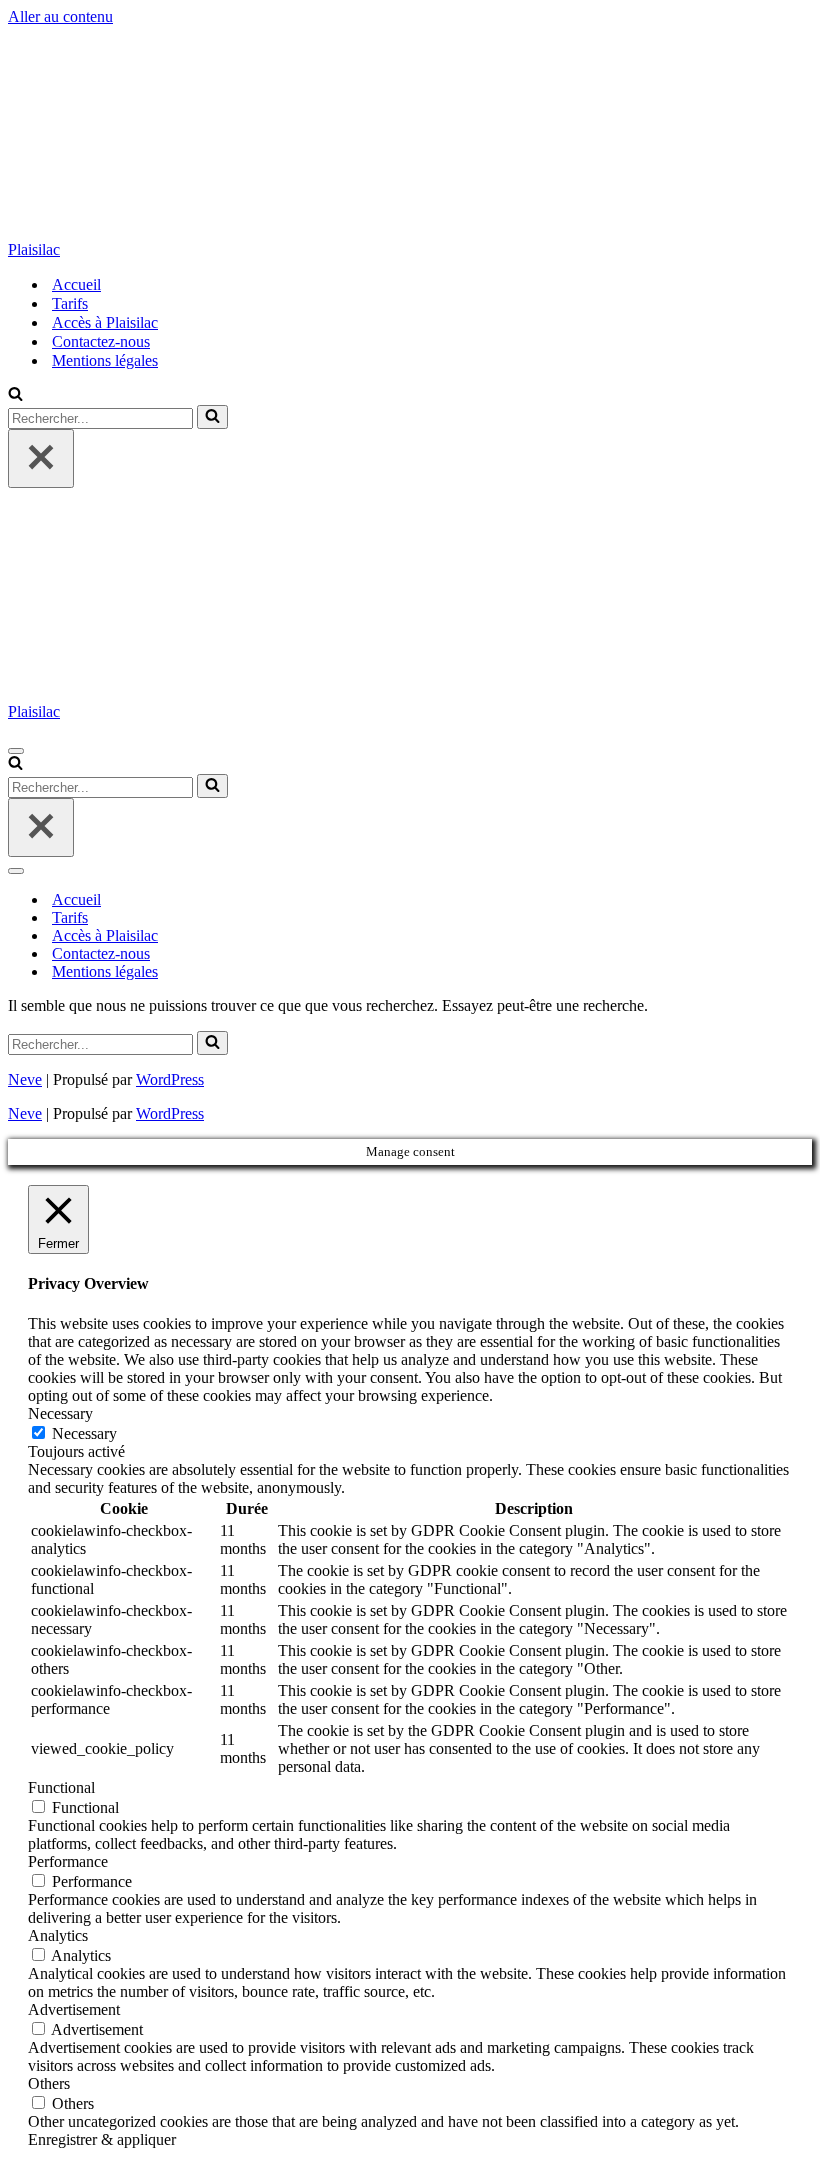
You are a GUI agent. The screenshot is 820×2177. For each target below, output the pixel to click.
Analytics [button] (58, 1935)
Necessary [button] (60, 1413)
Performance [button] (68, 1861)
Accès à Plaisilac (105, 322)
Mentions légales (105, 360)
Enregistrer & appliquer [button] (102, 2139)
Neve (25, 1079)
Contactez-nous (101, 341)
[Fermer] (41, 458)
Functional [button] (61, 1787)
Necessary (84, 1433)
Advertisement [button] (74, 2009)
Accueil (76, 284)
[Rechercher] (15, 395)
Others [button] (49, 2083)
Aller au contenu (60, 16)
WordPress (170, 1079)
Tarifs (70, 303)
